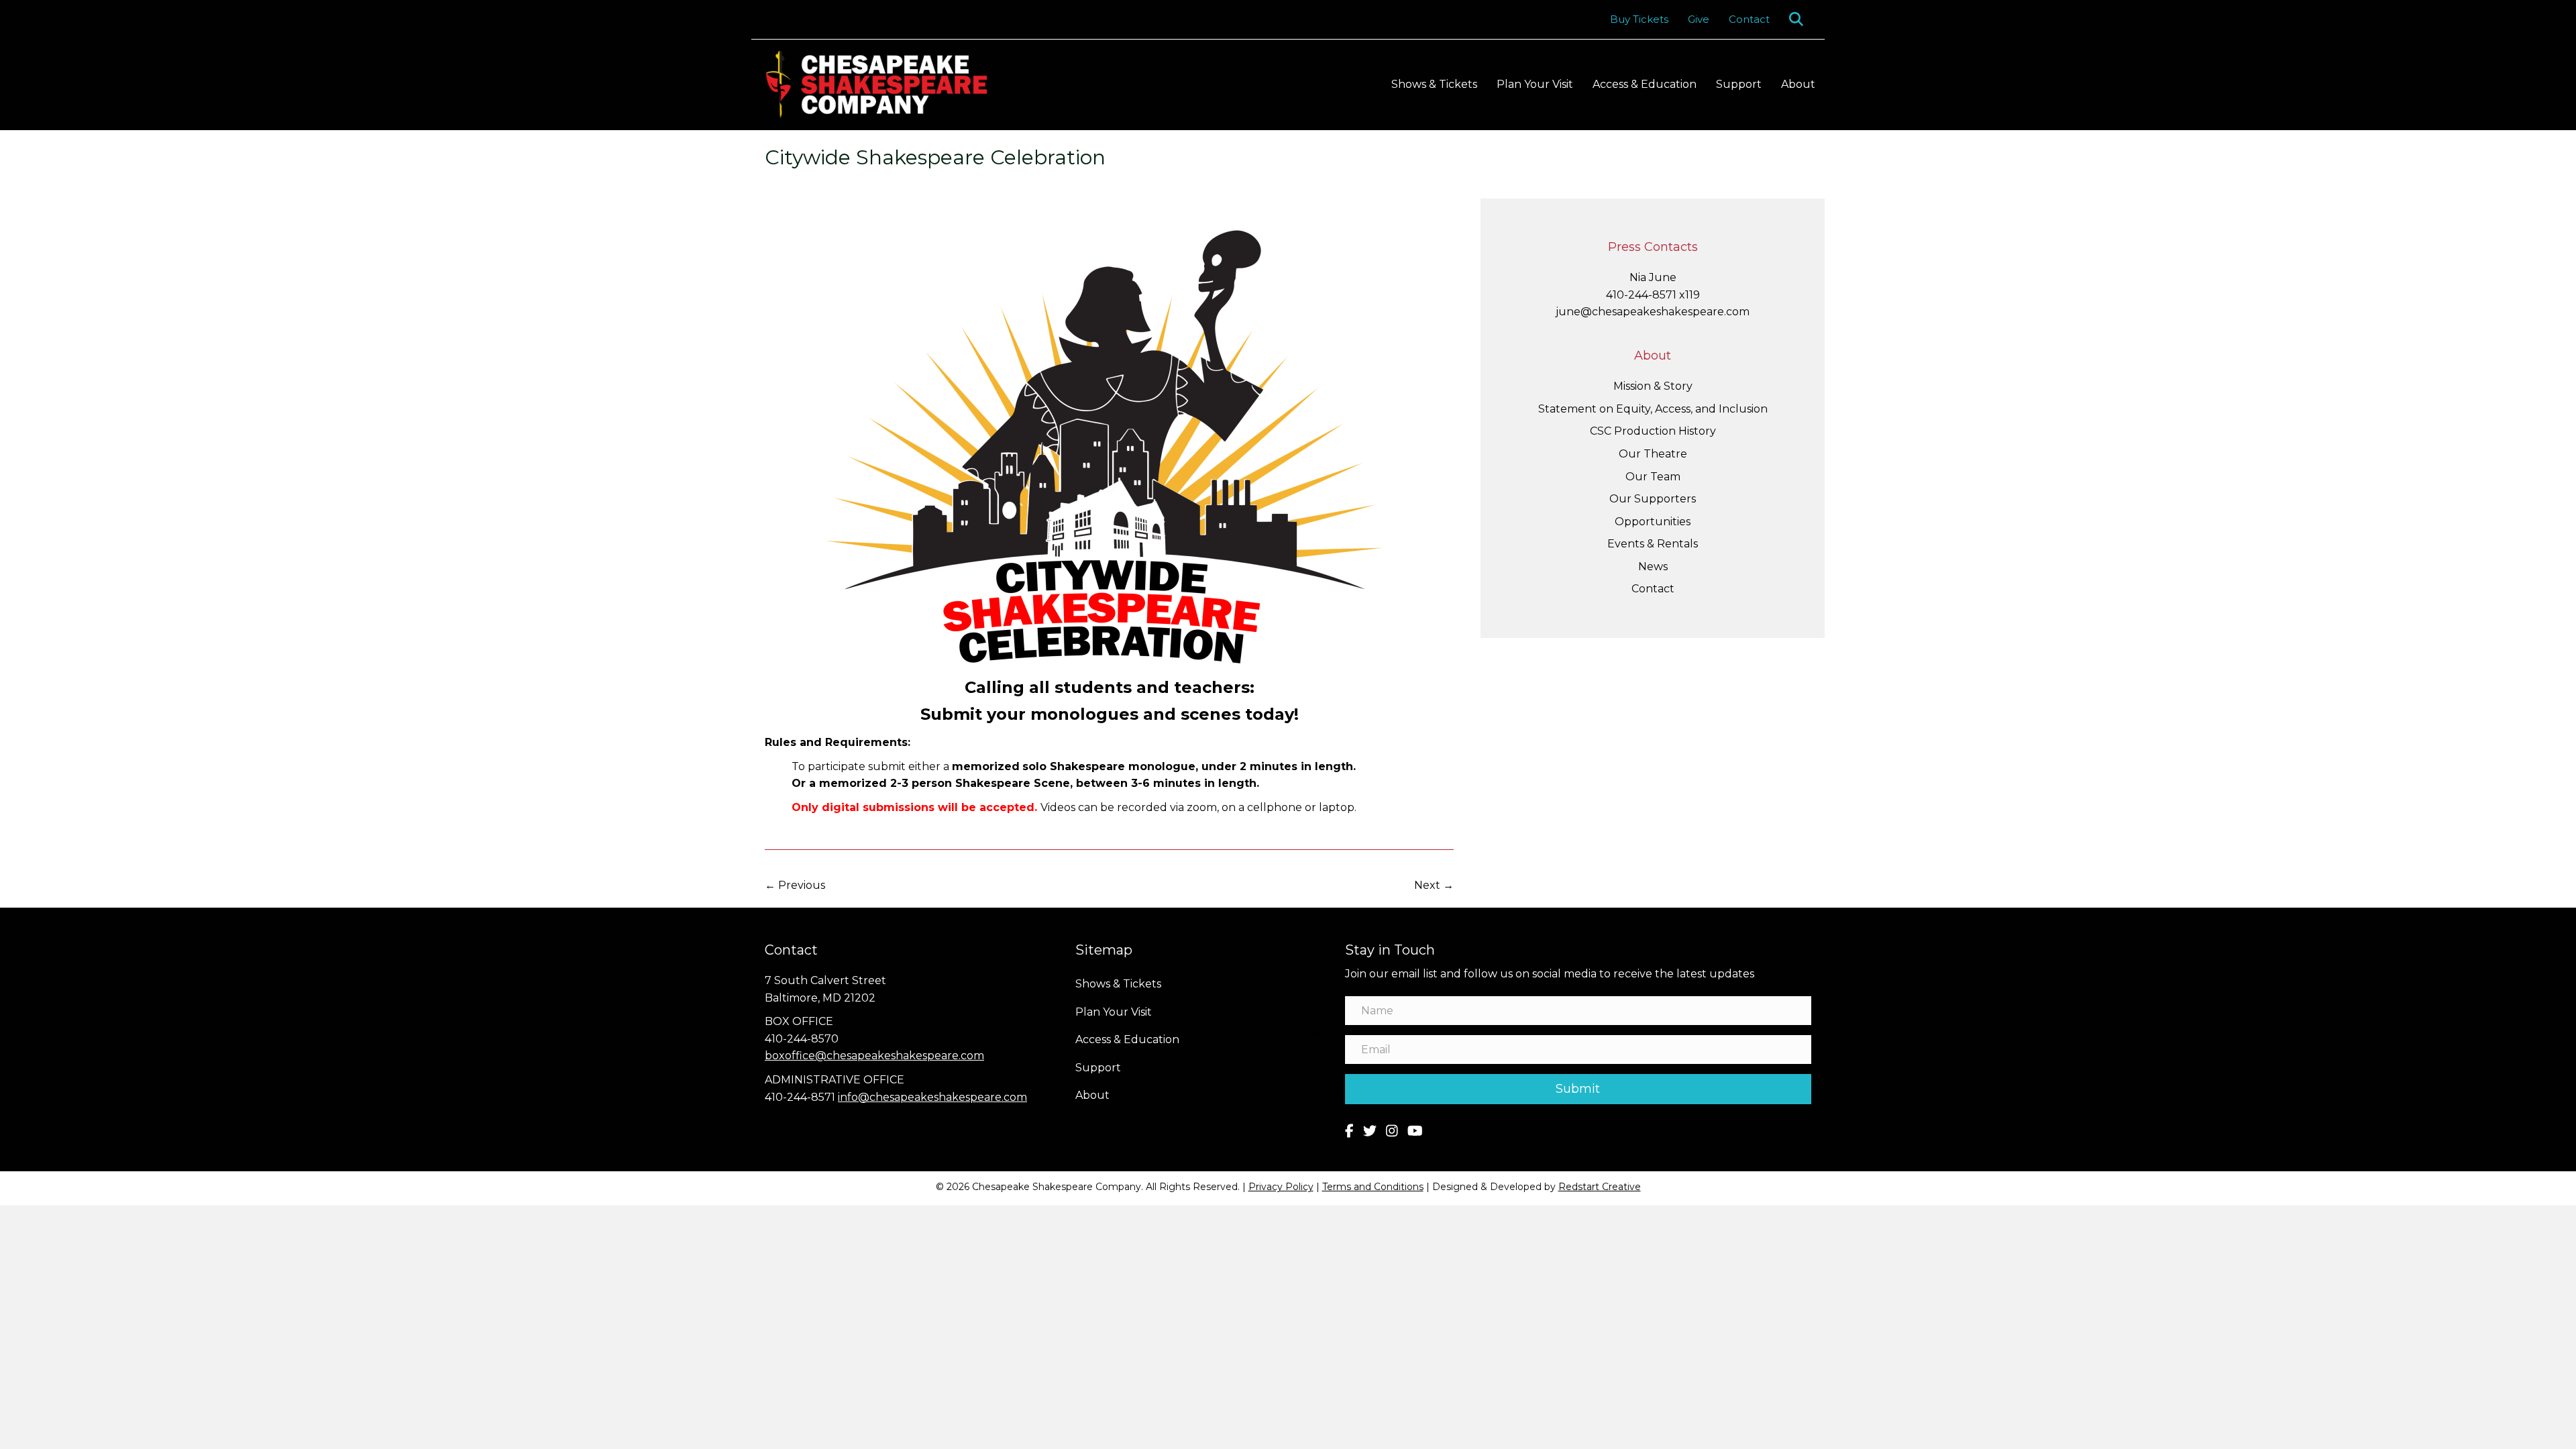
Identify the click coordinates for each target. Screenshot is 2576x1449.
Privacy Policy (1281, 1187)
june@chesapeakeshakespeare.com (1653, 312)
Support (1739, 84)
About (1798, 84)
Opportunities (1653, 522)
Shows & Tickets (1434, 84)
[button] (1799, 19)
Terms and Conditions (1373, 1187)
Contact (1749, 19)
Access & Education (1645, 84)
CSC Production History (1653, 431)
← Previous (795, 885)
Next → (1434, 885)
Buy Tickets (1639, 19)
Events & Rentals (1653, 544)
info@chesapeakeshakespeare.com (932, 1097)
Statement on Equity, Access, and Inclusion (1653, 409)
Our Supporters (1653, 499)
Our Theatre (1653, 454)
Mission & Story (1653, 386)
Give (1699, 19)
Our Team (1653, 477)
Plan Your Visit (1535, 84)
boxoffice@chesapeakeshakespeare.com (874, 1056)
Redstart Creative (1600, 1187)
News (1653, 567)
